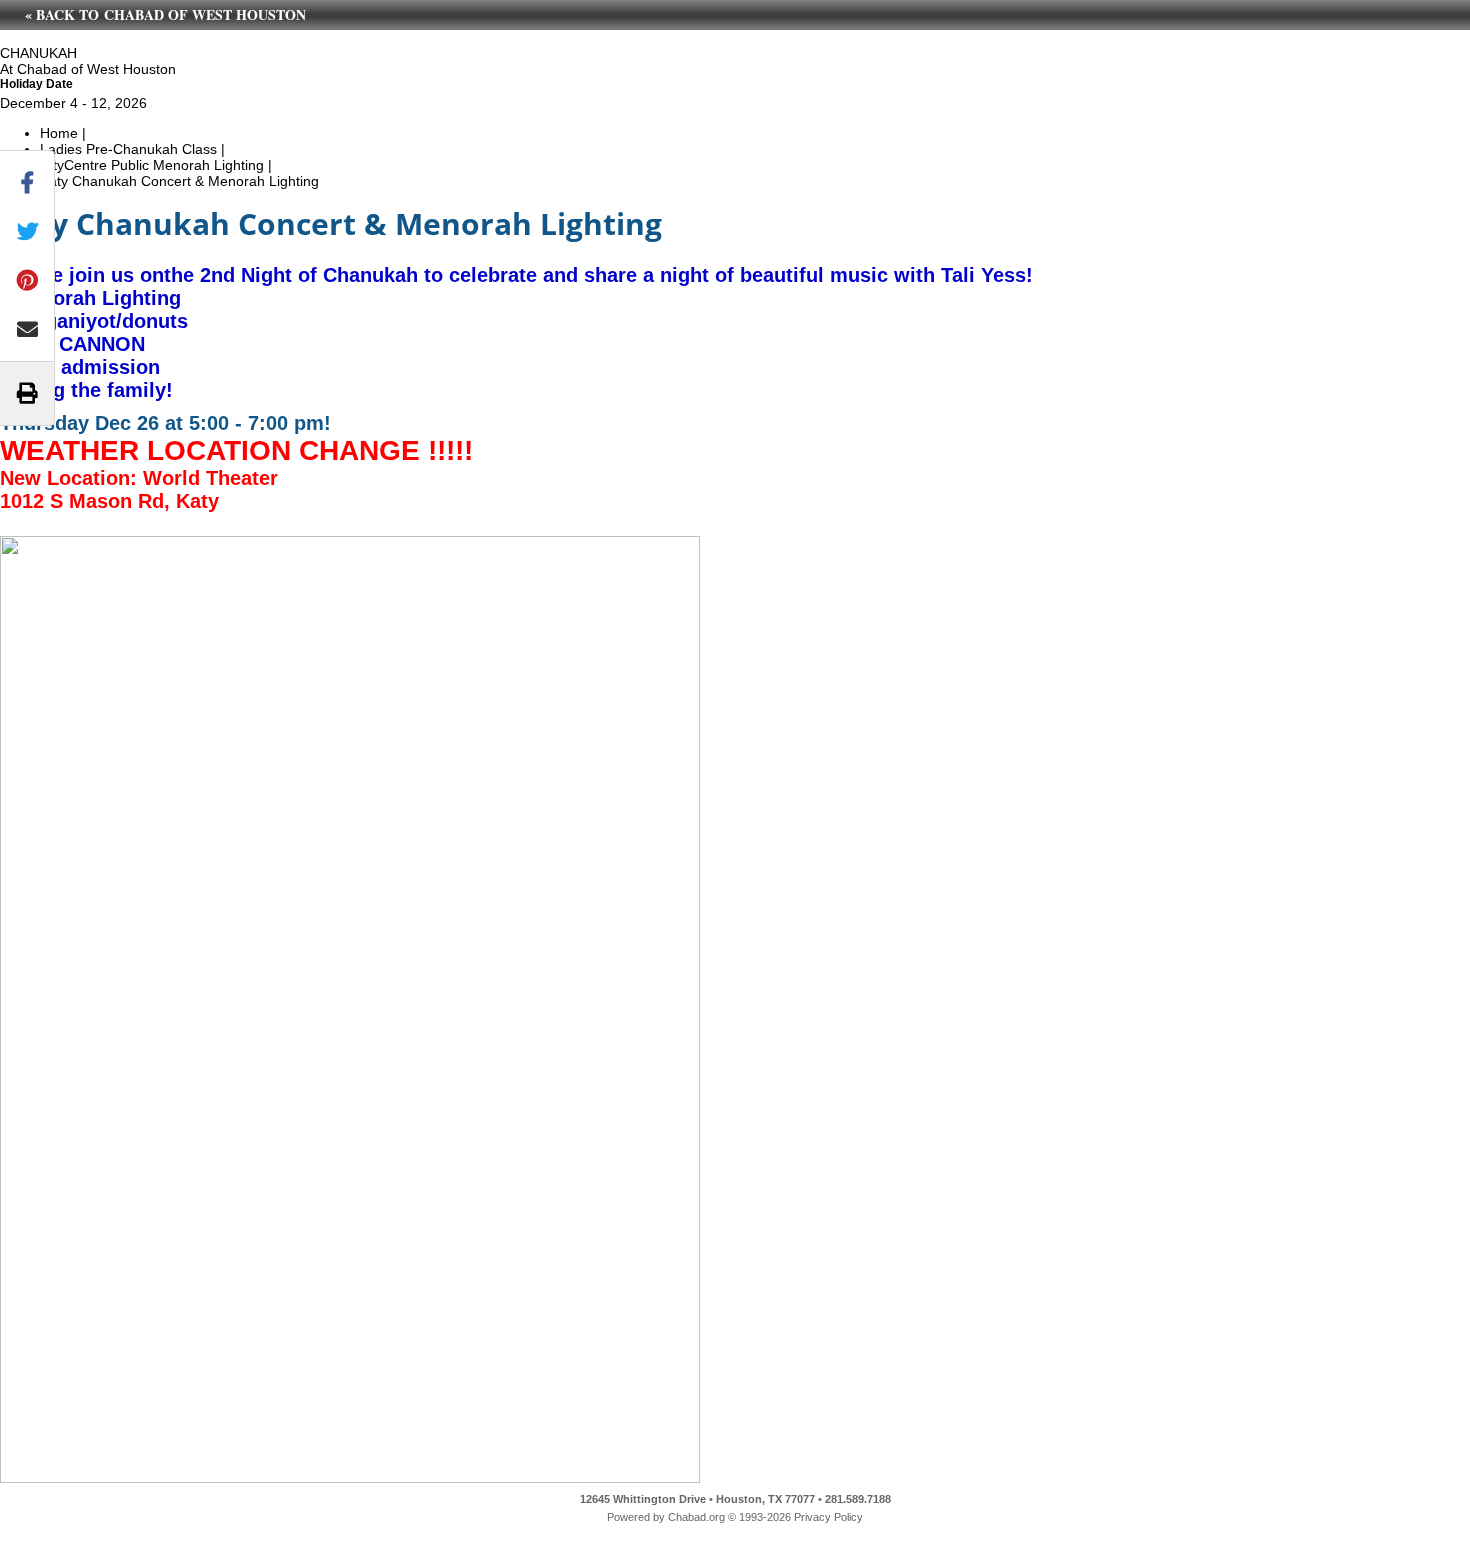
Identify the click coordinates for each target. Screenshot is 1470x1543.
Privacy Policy (828, 1517)
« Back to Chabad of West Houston (165, 14)
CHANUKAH (38, 53)
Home (59, 133)
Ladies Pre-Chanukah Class (128, 149)
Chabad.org (696, 1517)
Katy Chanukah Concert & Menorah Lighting (179, 181)
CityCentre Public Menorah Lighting (152, 165)
